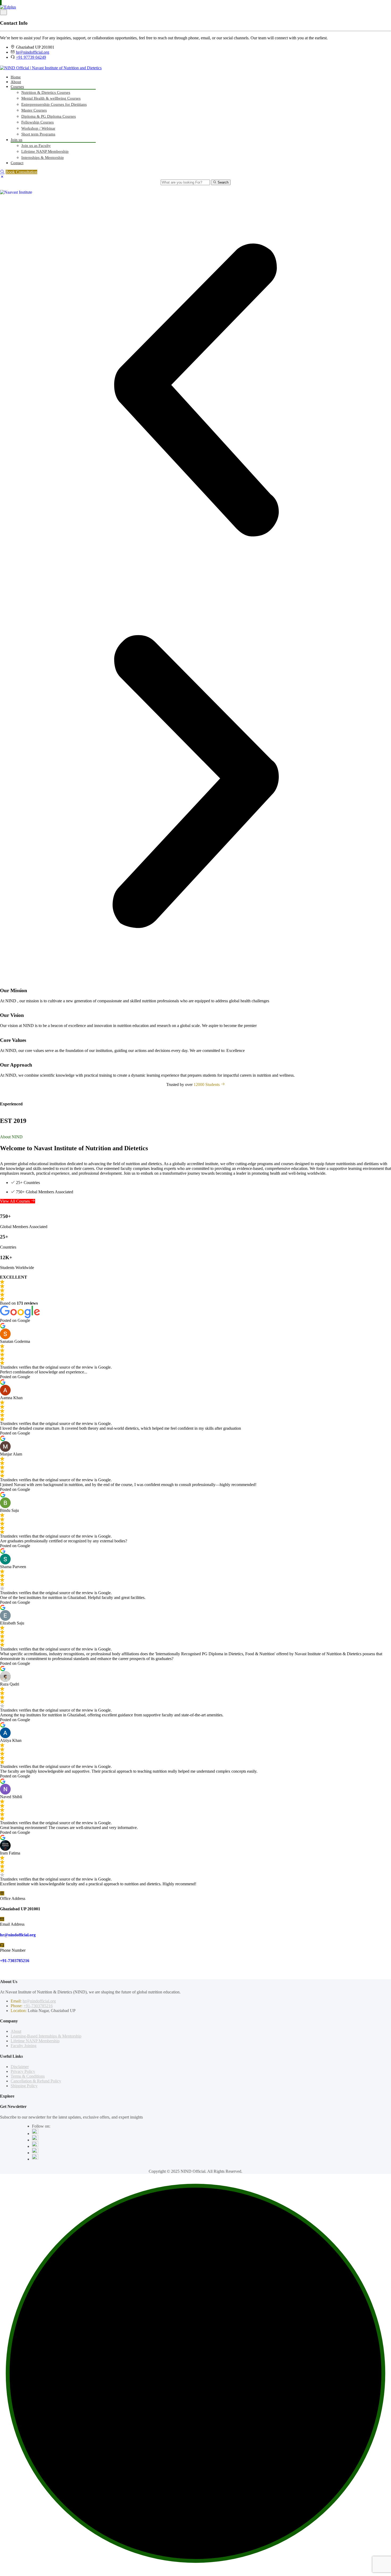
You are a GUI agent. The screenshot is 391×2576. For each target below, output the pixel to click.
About (16, 82)
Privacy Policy (23, 2071)
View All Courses (15, 1201)
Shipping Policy (24, 2086)
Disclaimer (20, 2067)
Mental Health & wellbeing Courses (51, 98)
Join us (16, 140)
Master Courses (34, 110)
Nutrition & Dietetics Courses (46, 92)
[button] (195, 391)
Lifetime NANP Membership (45, 151)
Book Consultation (21, 172)
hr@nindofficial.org (33, 52)
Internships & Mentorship (43, 158)
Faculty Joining (24, 2046)
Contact (17, 163)
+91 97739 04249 (31, 57)
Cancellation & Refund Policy (36, 2081)
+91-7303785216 (15, 1961)
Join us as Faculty (36, 146)
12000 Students (207, 1085)
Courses (17, 87)
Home (16, 77)
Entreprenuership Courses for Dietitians (54, 104)
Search (222, 182)
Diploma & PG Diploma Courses (49, 116)
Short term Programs (38, 134)
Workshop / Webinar (38, 128)
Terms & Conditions (28, 2076)
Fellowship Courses (38, 122)
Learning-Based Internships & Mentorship (46, 2036)
